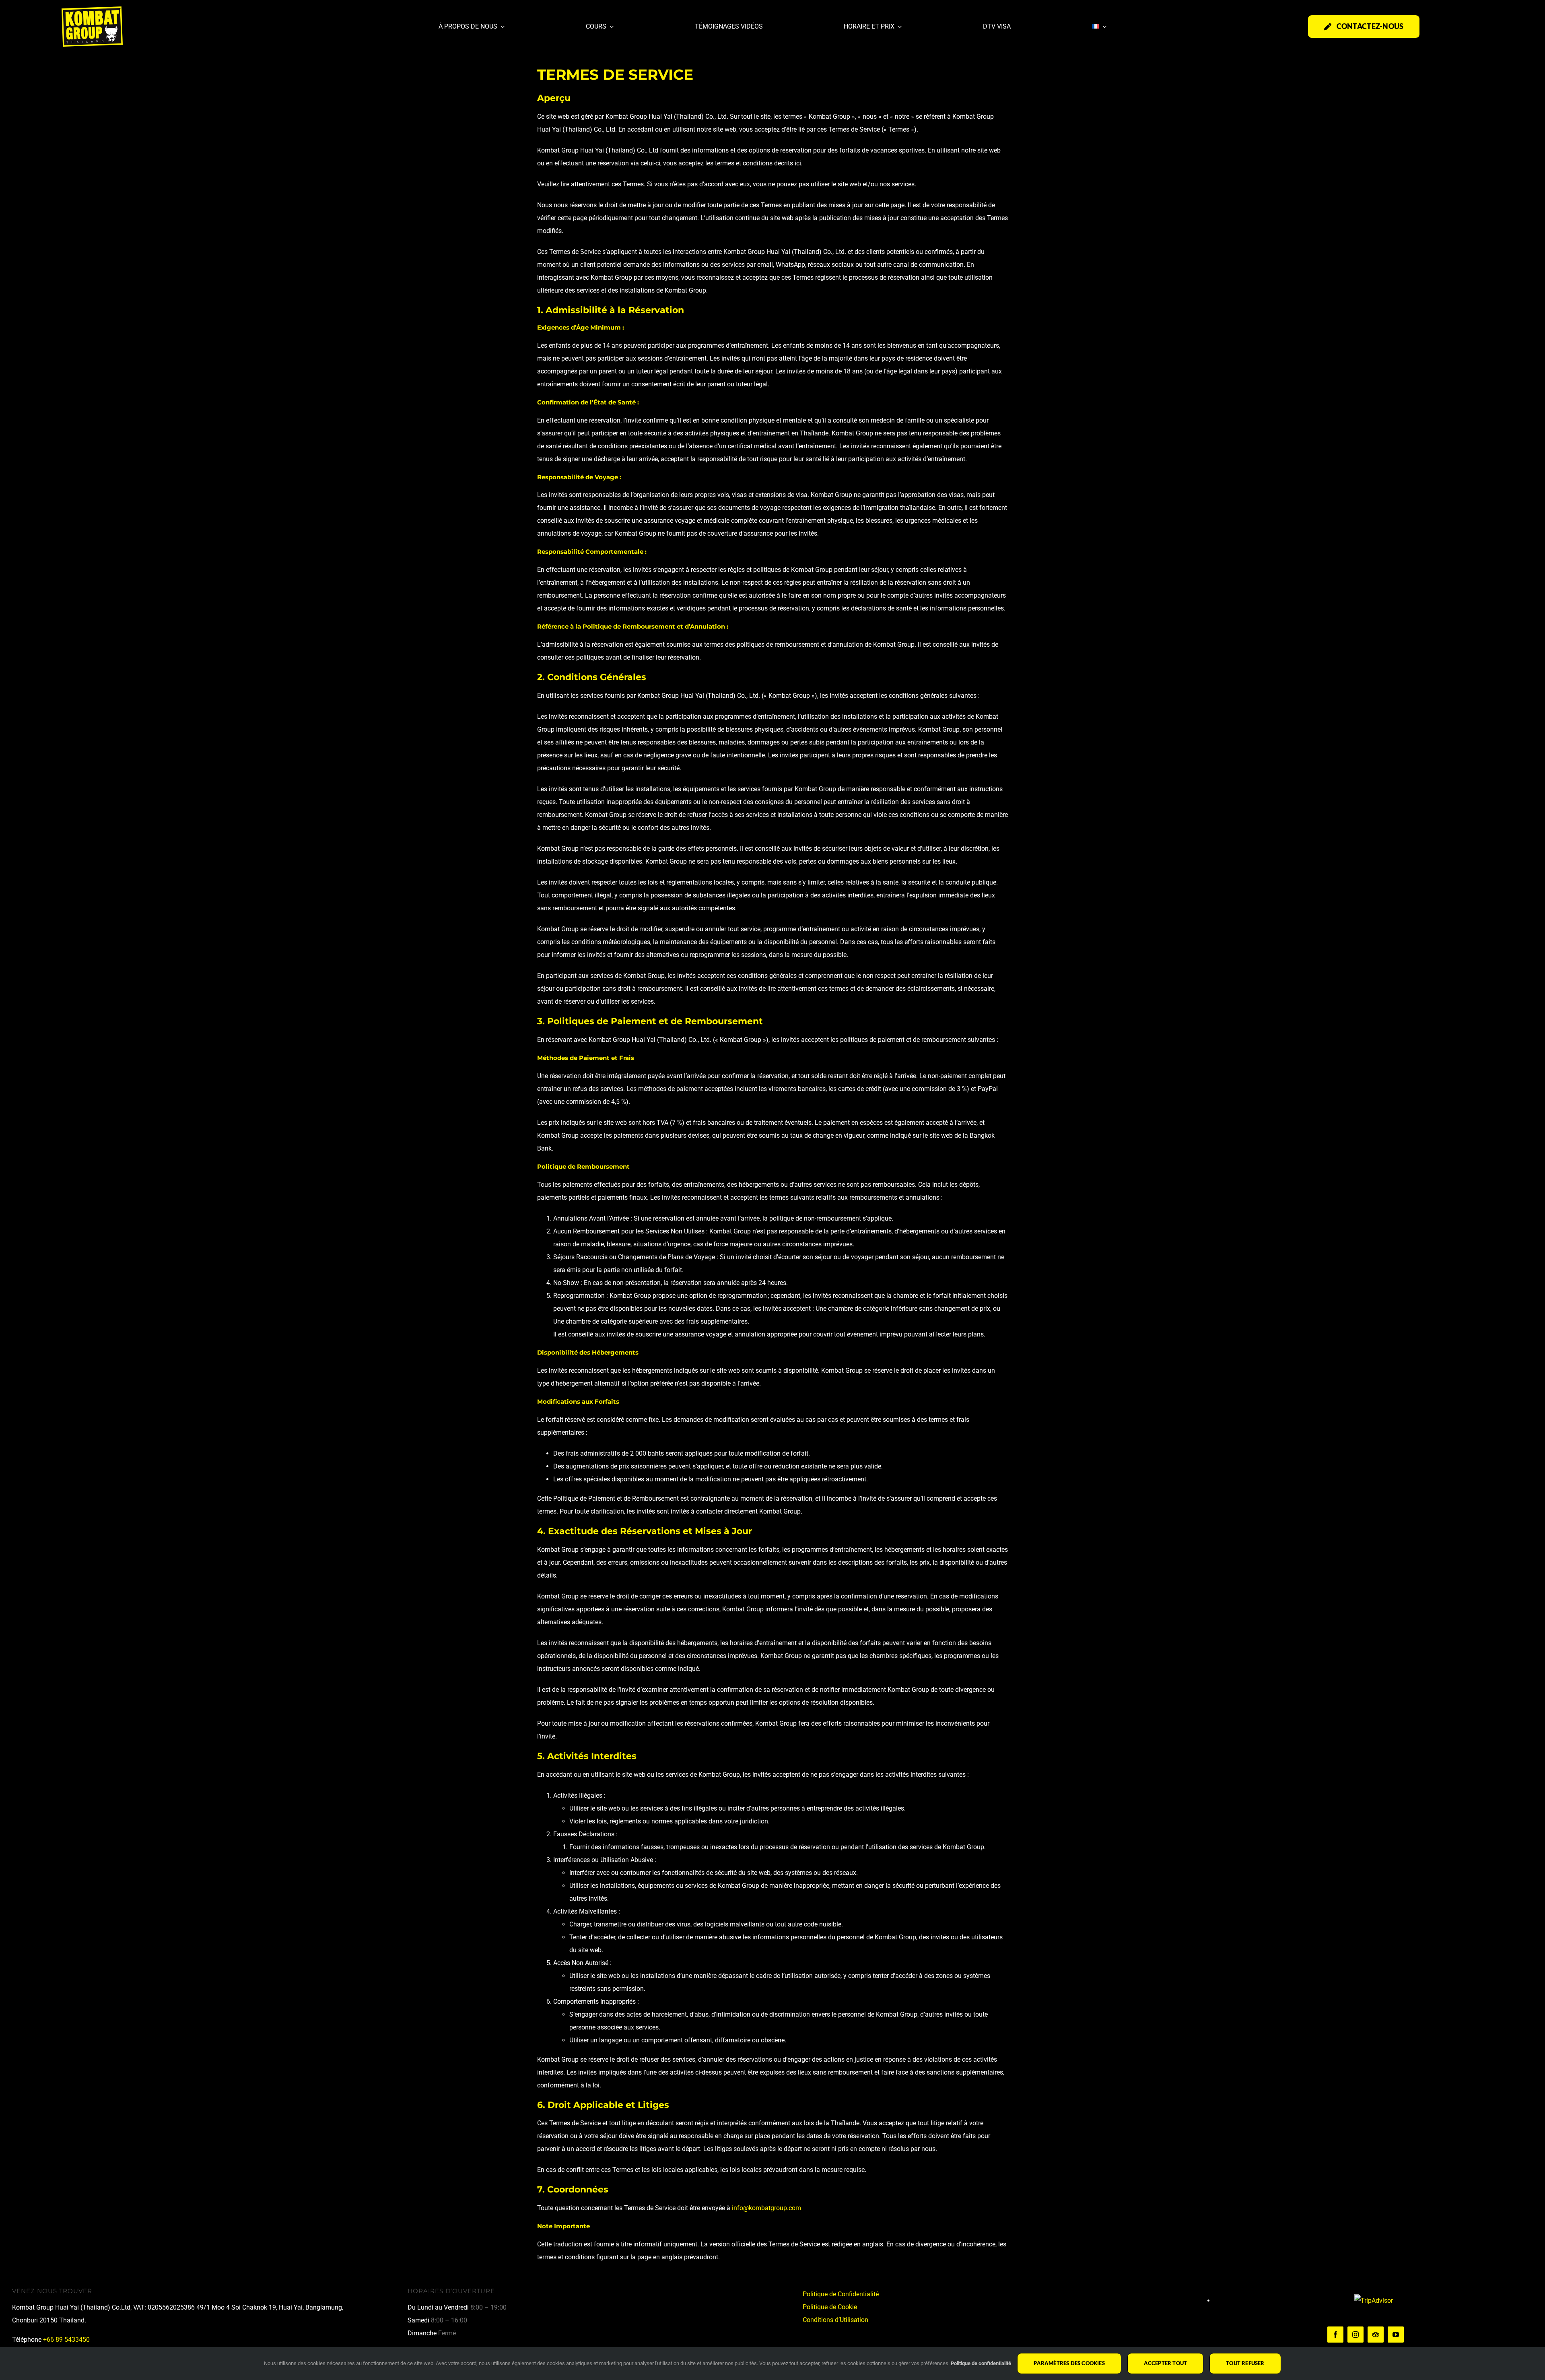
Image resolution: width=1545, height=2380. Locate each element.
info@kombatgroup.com (766, 2208)
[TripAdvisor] (1376, 2335)
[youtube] (1396, 2335)
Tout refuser (1245, 2363)
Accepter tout (1166, 2363)
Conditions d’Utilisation (835, 2320)
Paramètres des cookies (1069, 2363)
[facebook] (1335, 2335)
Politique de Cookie (830, 2307)
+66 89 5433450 (66, 2340)
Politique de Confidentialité (841, 2294)
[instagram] (1355, 2335)
